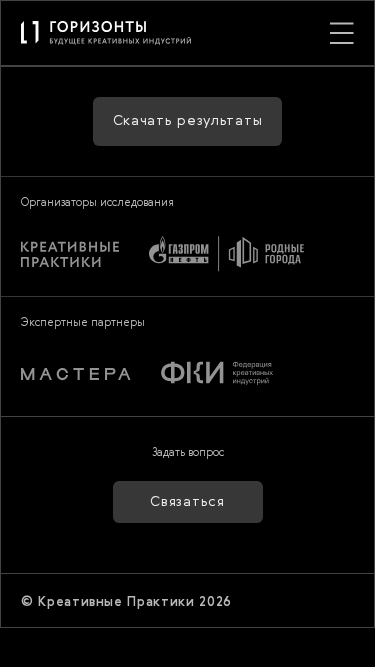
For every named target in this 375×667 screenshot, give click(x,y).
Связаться (187, 502)
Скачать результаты (188, 121)
